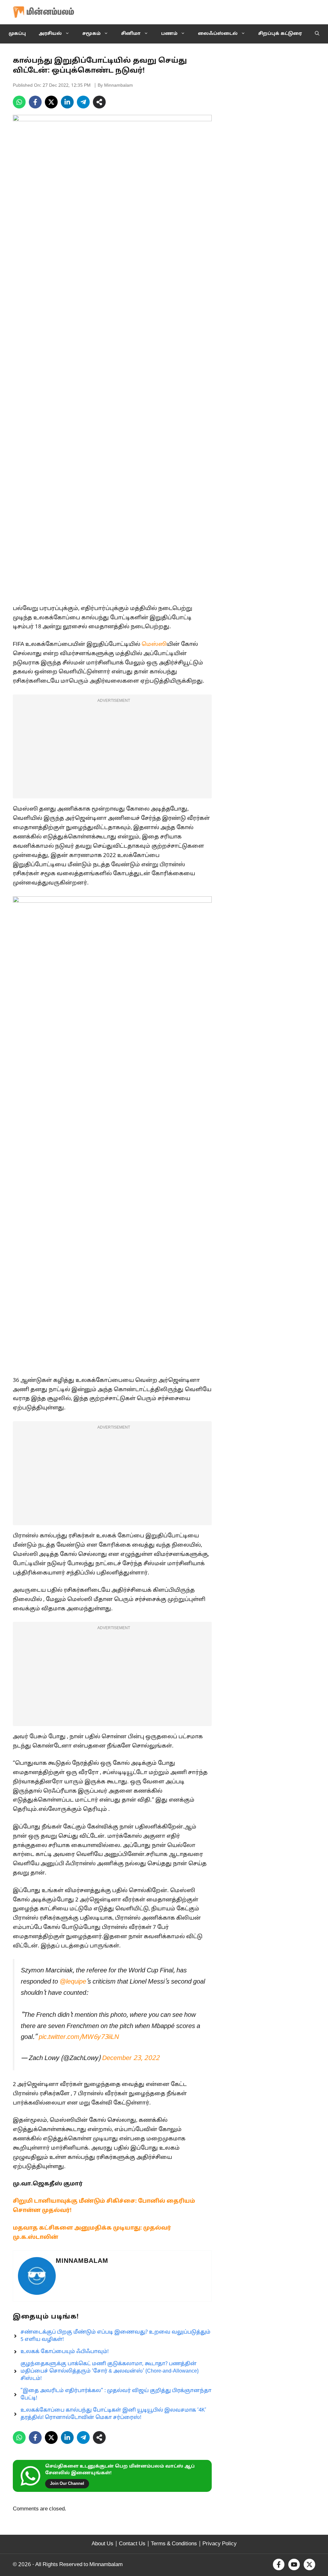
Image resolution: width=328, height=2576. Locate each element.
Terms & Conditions (174, 2544)
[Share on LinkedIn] (67, 102)
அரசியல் (50, 34)
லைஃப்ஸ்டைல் (218, 34)
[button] (317, 34)
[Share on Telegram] (83, 102)
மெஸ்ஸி (154, 644)
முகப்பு (17, 34)
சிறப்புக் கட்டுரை (280, 34)
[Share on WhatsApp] (19, 102)
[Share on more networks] (99, 102)
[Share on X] (51, 102)
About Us (102, 2544)
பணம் (169, 34)
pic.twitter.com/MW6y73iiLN (79, 2037)
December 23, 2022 (131, 2058)
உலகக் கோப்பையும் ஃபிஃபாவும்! (65, 2352)
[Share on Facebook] (35, 102)
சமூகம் (91, 34)
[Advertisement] (112, 750)
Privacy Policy (220, 2544)
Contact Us (132, 2544)
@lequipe (73, 1982)
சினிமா (131, 34)
